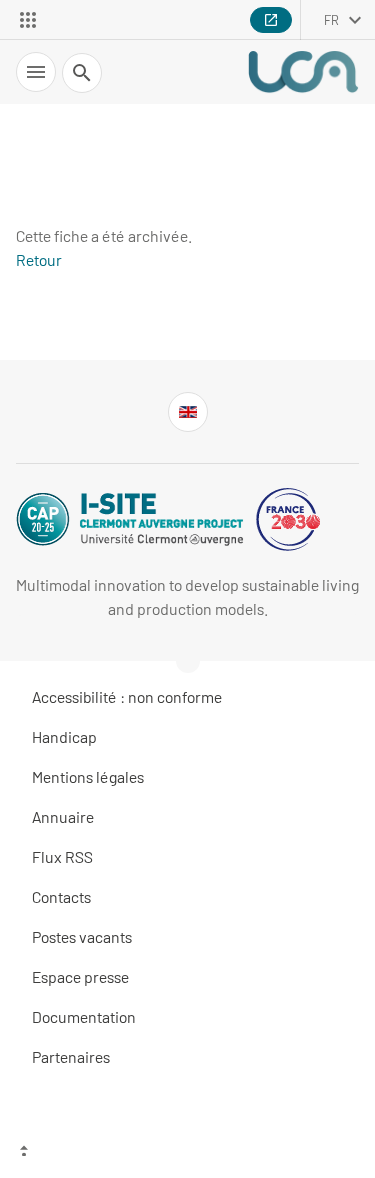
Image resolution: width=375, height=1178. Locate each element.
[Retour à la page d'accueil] (303, 72)
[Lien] (188, 412)
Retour (39, 259)
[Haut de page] (187, 1153)
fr (331, 20)
